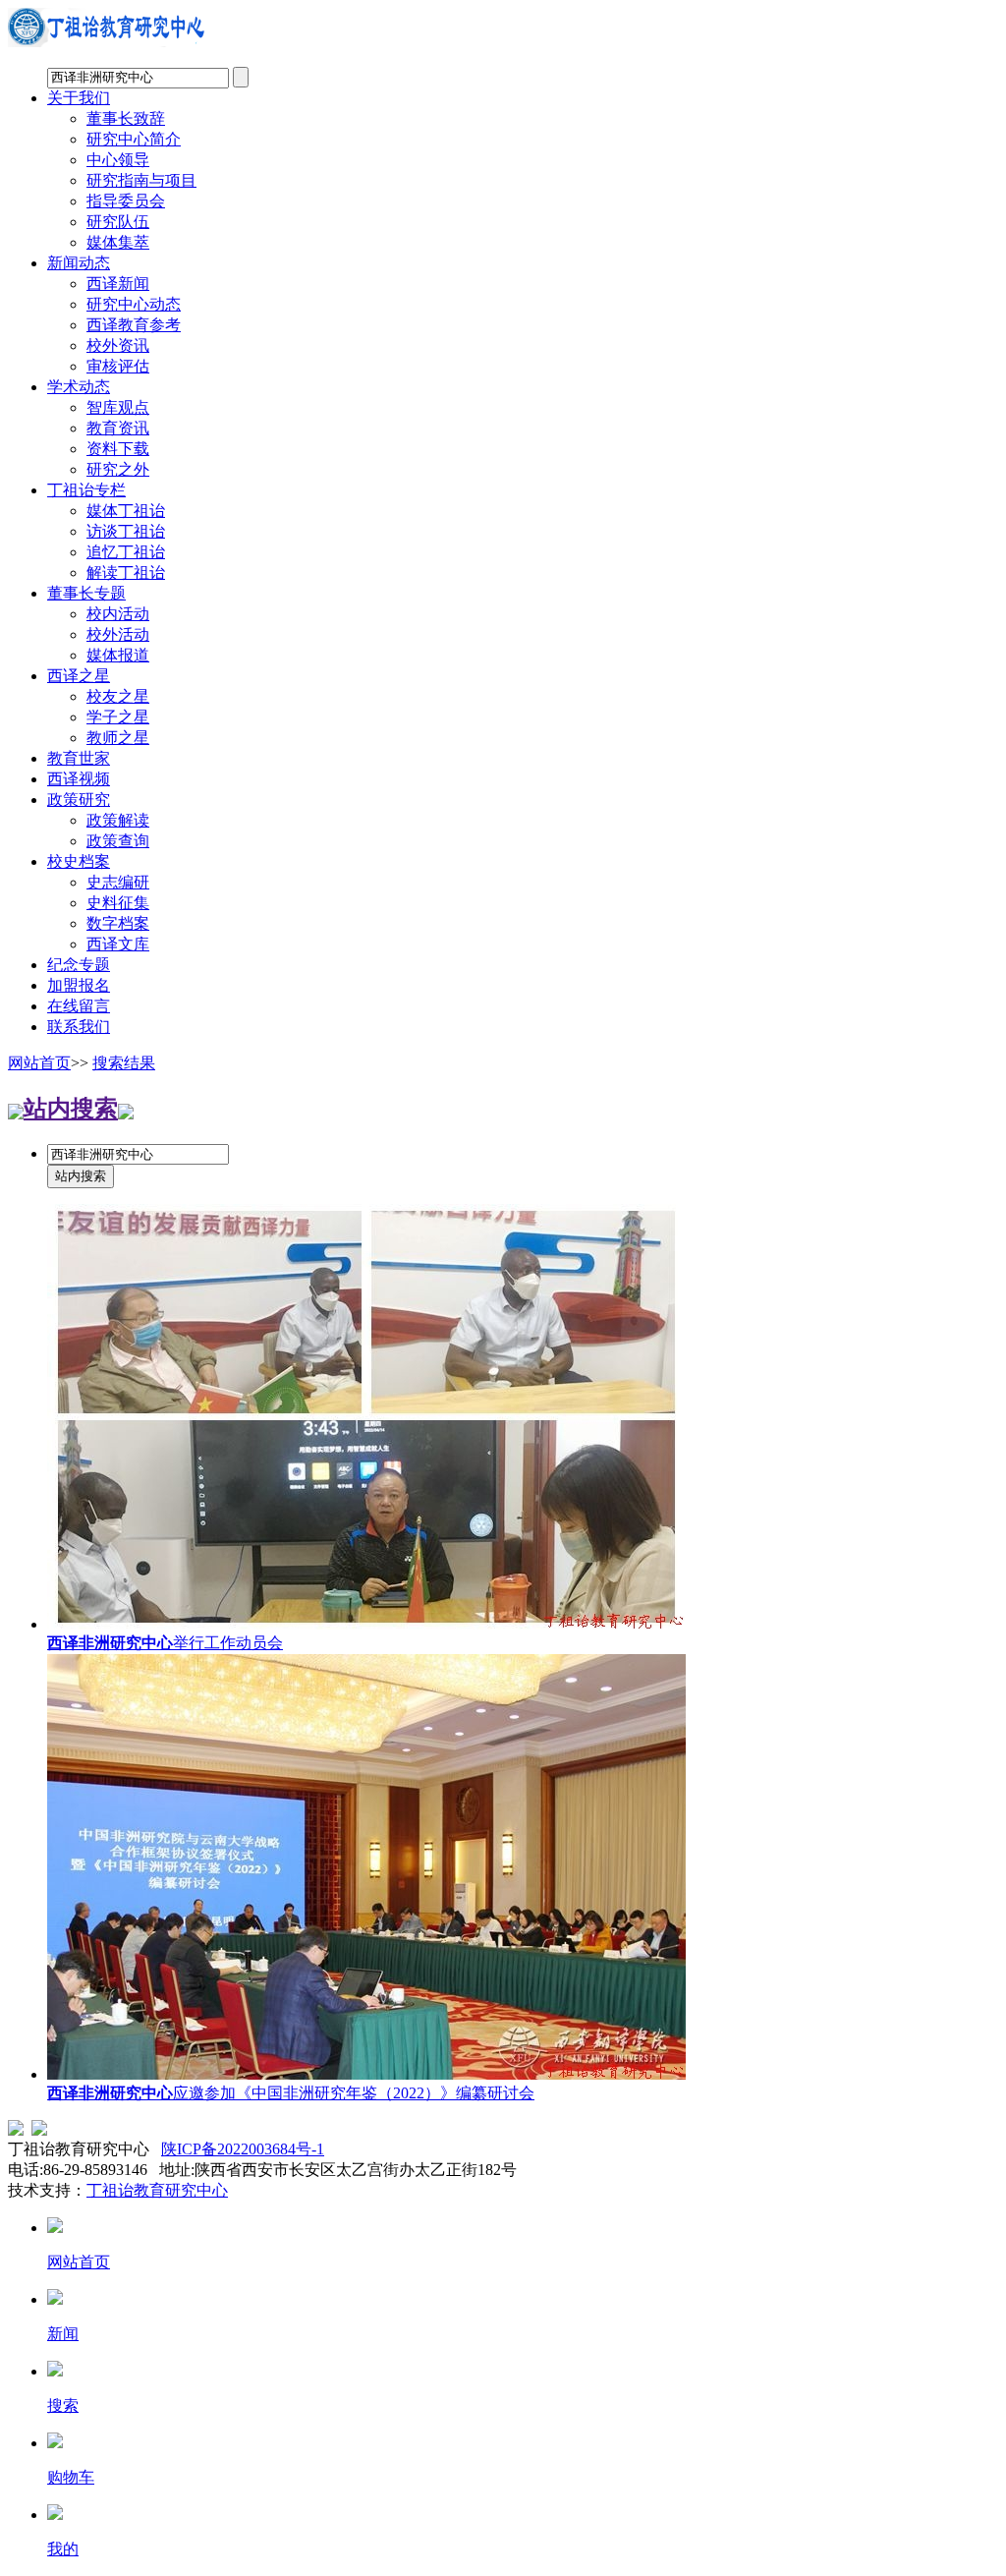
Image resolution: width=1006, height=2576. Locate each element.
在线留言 (79, 1006)
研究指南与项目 (141, 180)
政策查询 (118, 841)
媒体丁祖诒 (126, 511)
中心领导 (118, 160)
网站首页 (39, 1063)
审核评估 (118, 366)
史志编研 (118, 882)
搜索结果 (124, 1063)
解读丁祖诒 (126, 572)
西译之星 (79, 676)
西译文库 (118, 944)
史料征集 (118, 903)
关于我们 (79, 98)
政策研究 (79, 800)
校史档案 (79, 861)
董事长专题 (86, 593)
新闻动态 (79, 263)
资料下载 (118, 449)
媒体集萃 (118, 242)
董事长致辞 (126, 118)
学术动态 (79, 387)
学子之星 (118, 717)
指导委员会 (126, 201)
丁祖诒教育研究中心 (157, 2190)
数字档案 (118, 923)
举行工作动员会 (165, 1643)
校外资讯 (118, 345)
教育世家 (79, 758)
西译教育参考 (134, 325)
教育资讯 (118, 428)
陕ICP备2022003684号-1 (243, 2149)
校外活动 (118, 634)
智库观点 (118, 407)
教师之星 (118, 738)
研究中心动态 (134, 304)
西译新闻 (118, 284)
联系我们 (79, 1027)
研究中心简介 (134, 139)
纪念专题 (79, 965)
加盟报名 (79, 985)
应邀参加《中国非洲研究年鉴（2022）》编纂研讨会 (291, 2093)
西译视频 (79, 779)
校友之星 (118, 696)
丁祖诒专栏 (86, 490)
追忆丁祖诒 (126, 552)
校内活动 (118, 614)
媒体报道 (118, 655)
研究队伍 (118, 222)
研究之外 (118, 469)
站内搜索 (71, 1109)
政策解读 (118, 820)
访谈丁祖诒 (126, 531)
